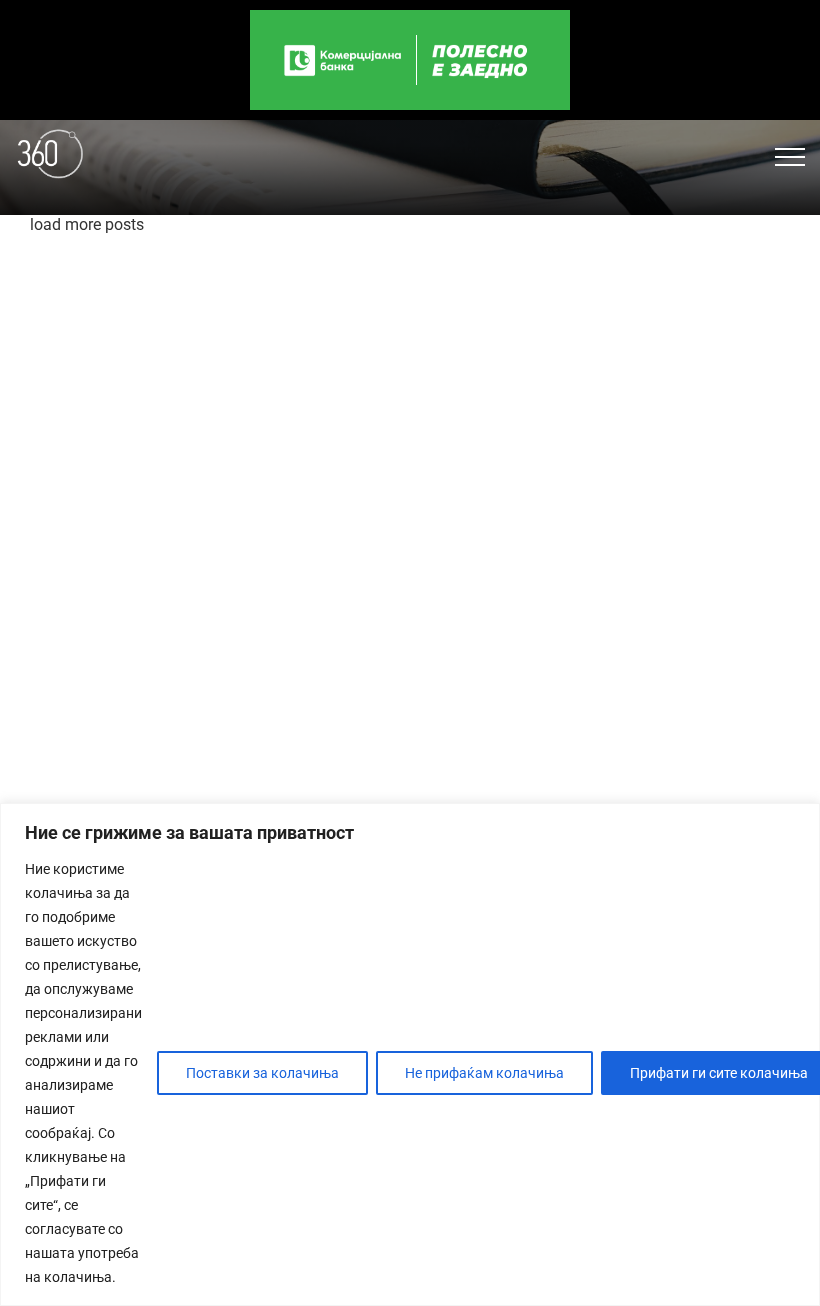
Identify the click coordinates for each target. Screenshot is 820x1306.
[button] (790, 157)
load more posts (87, 224)
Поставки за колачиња (262, 1073)
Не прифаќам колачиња (484, 1073)
